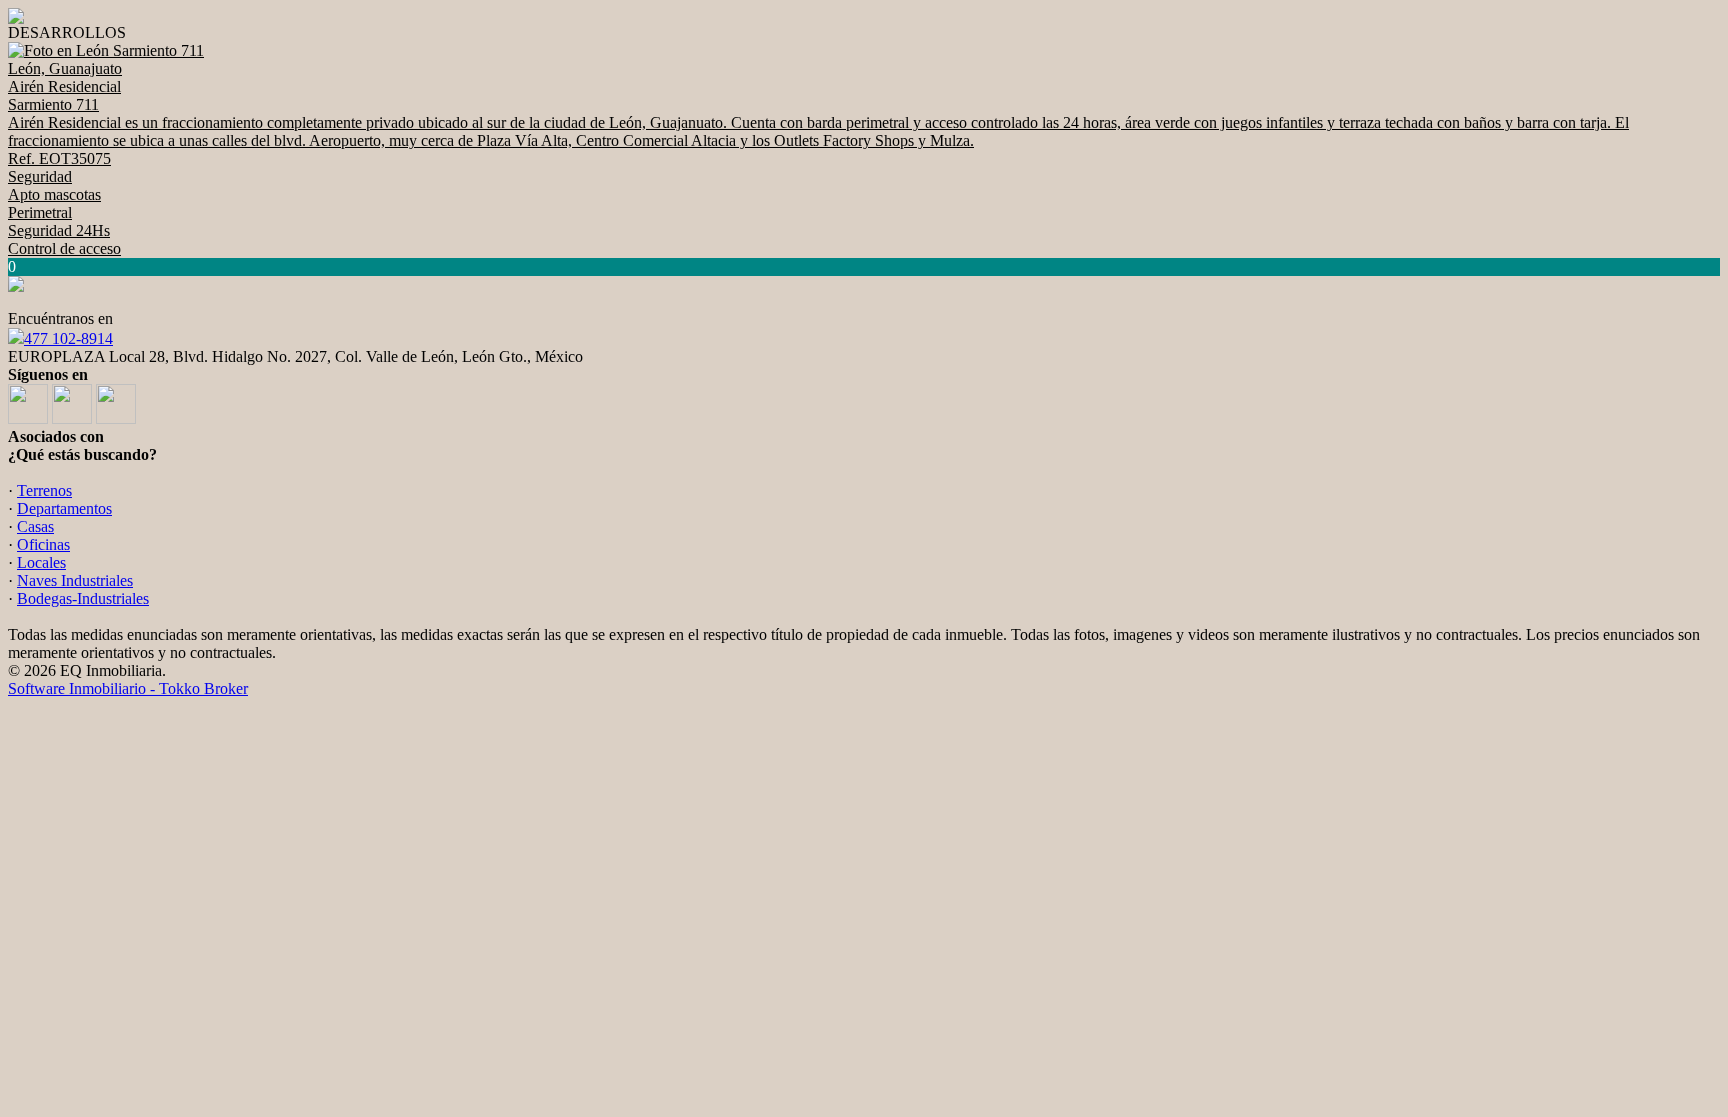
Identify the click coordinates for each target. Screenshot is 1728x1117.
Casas (35, 526)
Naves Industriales (75, 580)
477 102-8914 (68, 338)
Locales (41, 562)
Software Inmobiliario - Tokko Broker (128, 688)
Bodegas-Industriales (83, 598)
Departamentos (64, 508)
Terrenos (44, 490)
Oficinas (43, 544)
